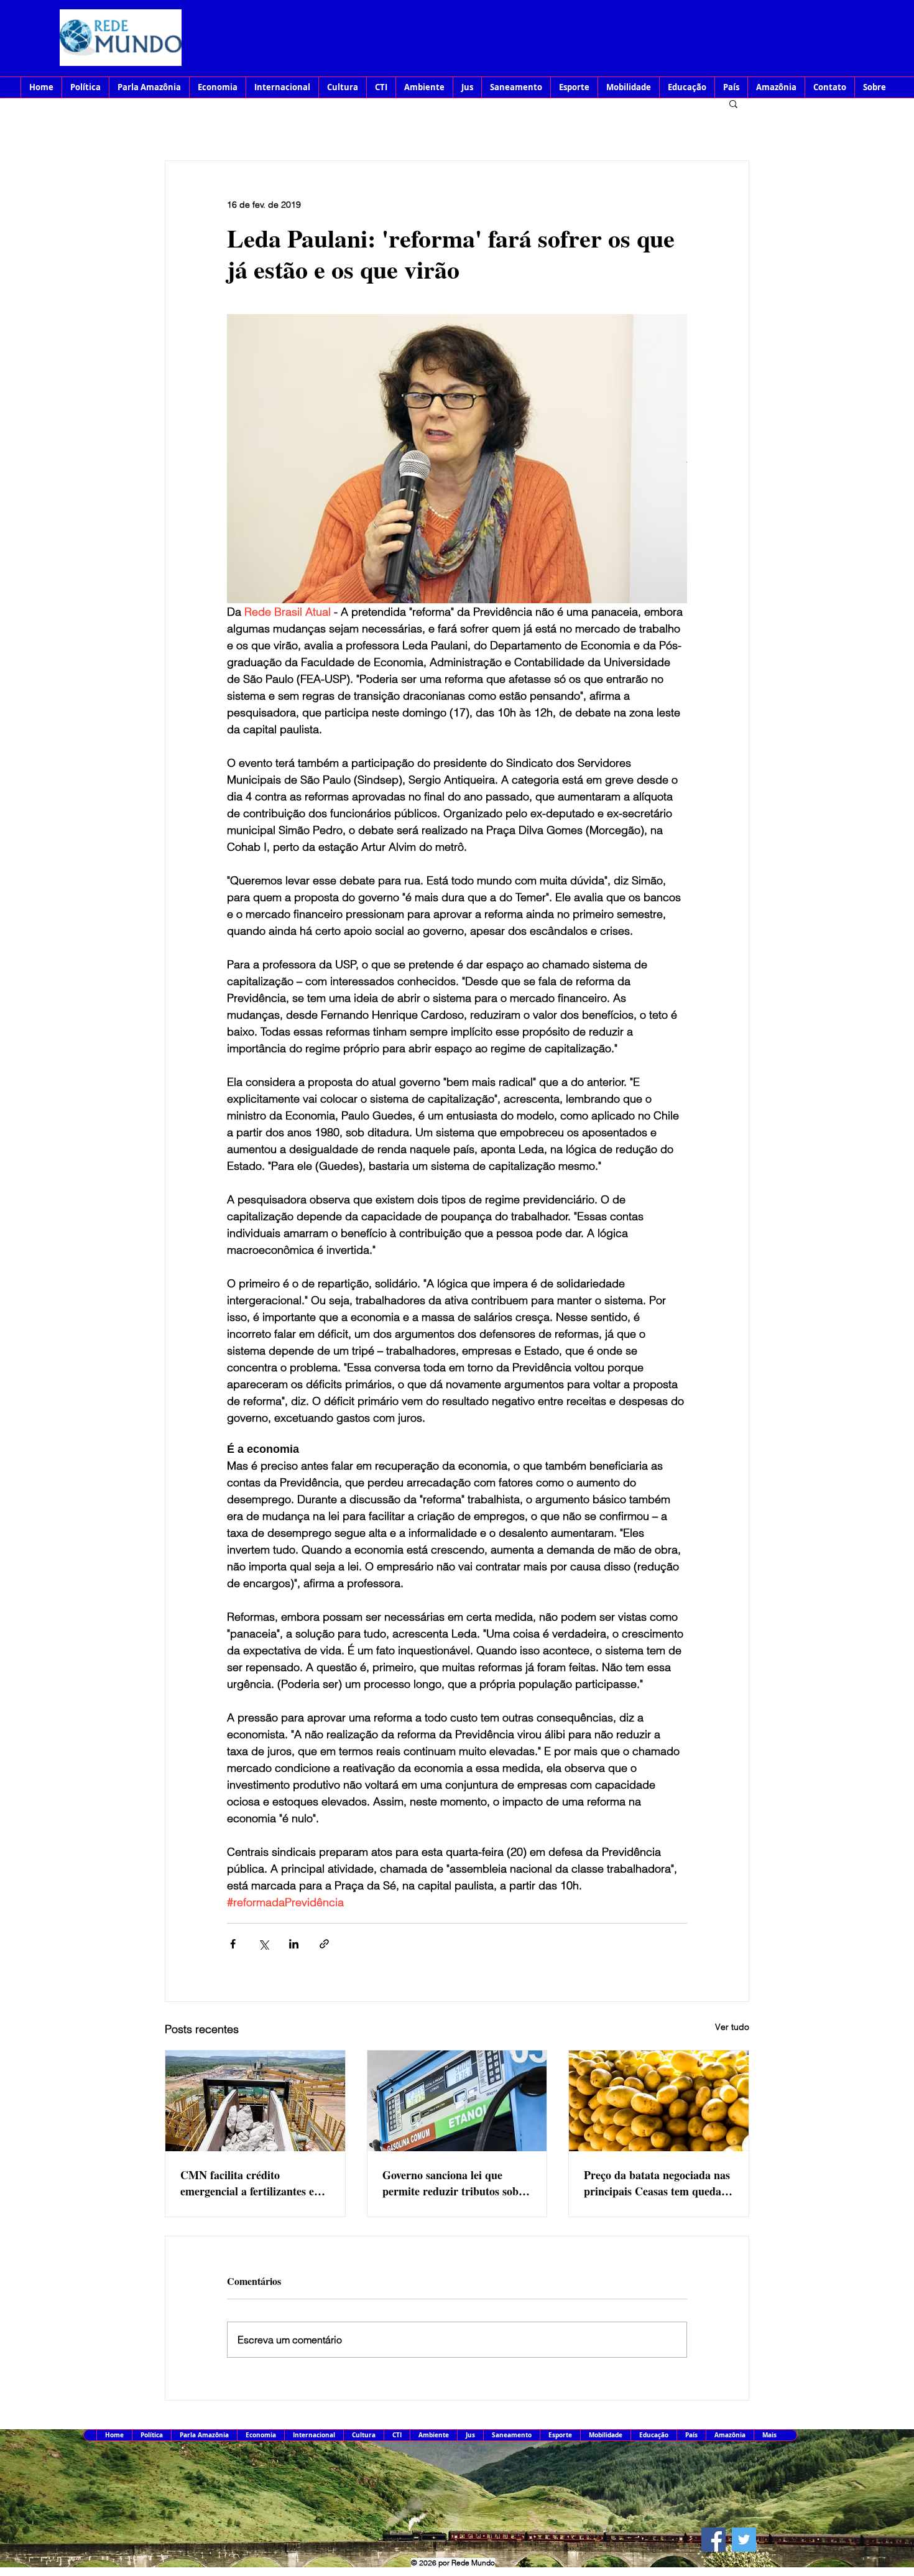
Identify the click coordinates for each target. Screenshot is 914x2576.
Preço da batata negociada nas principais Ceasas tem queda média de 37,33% (657, 2183)
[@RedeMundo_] (744, 2540)
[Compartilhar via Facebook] (233, 1944)
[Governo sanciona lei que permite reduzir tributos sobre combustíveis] (457, 2101)
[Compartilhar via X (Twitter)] (263, 1944)
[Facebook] (713, 2540)
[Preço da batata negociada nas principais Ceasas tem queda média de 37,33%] (659, 2101)
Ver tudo (732, 2027)
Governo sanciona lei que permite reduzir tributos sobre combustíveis (455, 2183)
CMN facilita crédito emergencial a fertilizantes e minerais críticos (247, 2183)
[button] (733, 103)
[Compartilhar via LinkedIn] (294, 1944)
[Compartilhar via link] (324, 1944)
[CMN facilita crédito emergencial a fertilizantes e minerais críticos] (255, 2101)
